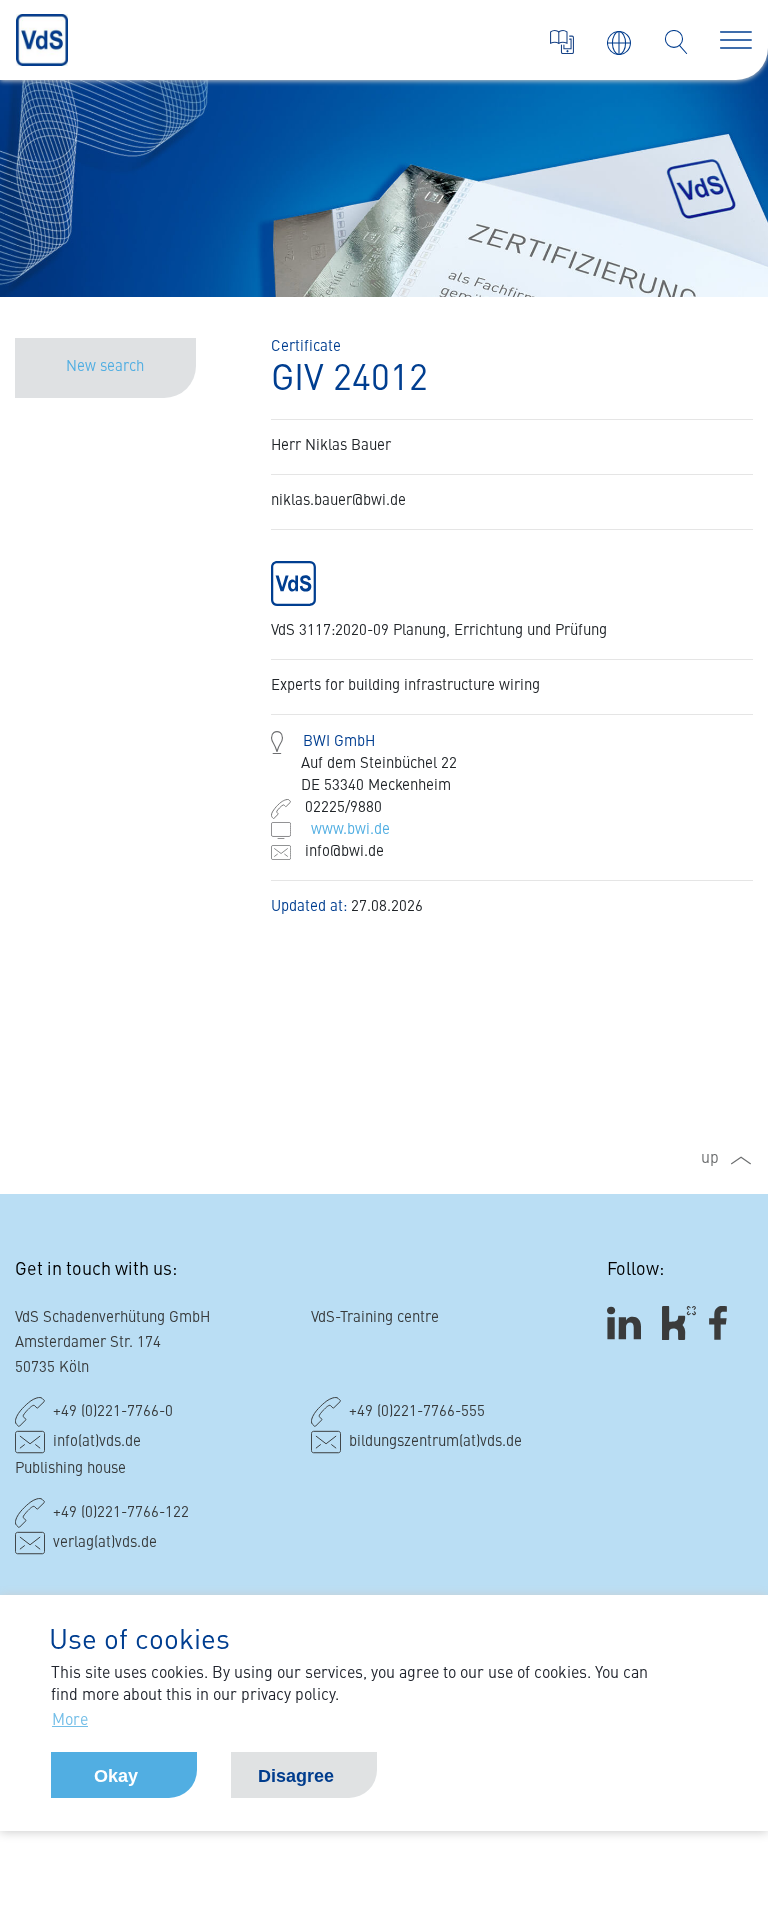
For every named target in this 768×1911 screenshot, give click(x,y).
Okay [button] (116, 1776)
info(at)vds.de (97, 1442)
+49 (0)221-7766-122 (121, 1513)
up (710, 1159)
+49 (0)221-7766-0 (113, 1412)
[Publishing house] (562, 42)
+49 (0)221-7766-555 (417, 1412)
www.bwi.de (350, 830)
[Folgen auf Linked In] (627, 1323)
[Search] (676, 42)
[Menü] (736, 40)
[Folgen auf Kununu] (679, 1323)
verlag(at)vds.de (105, 1543)
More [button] (70, 1721)
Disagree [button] (296, 1776)
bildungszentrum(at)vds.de (435, 1442)
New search (105, 367)
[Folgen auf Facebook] (724, 1323)
